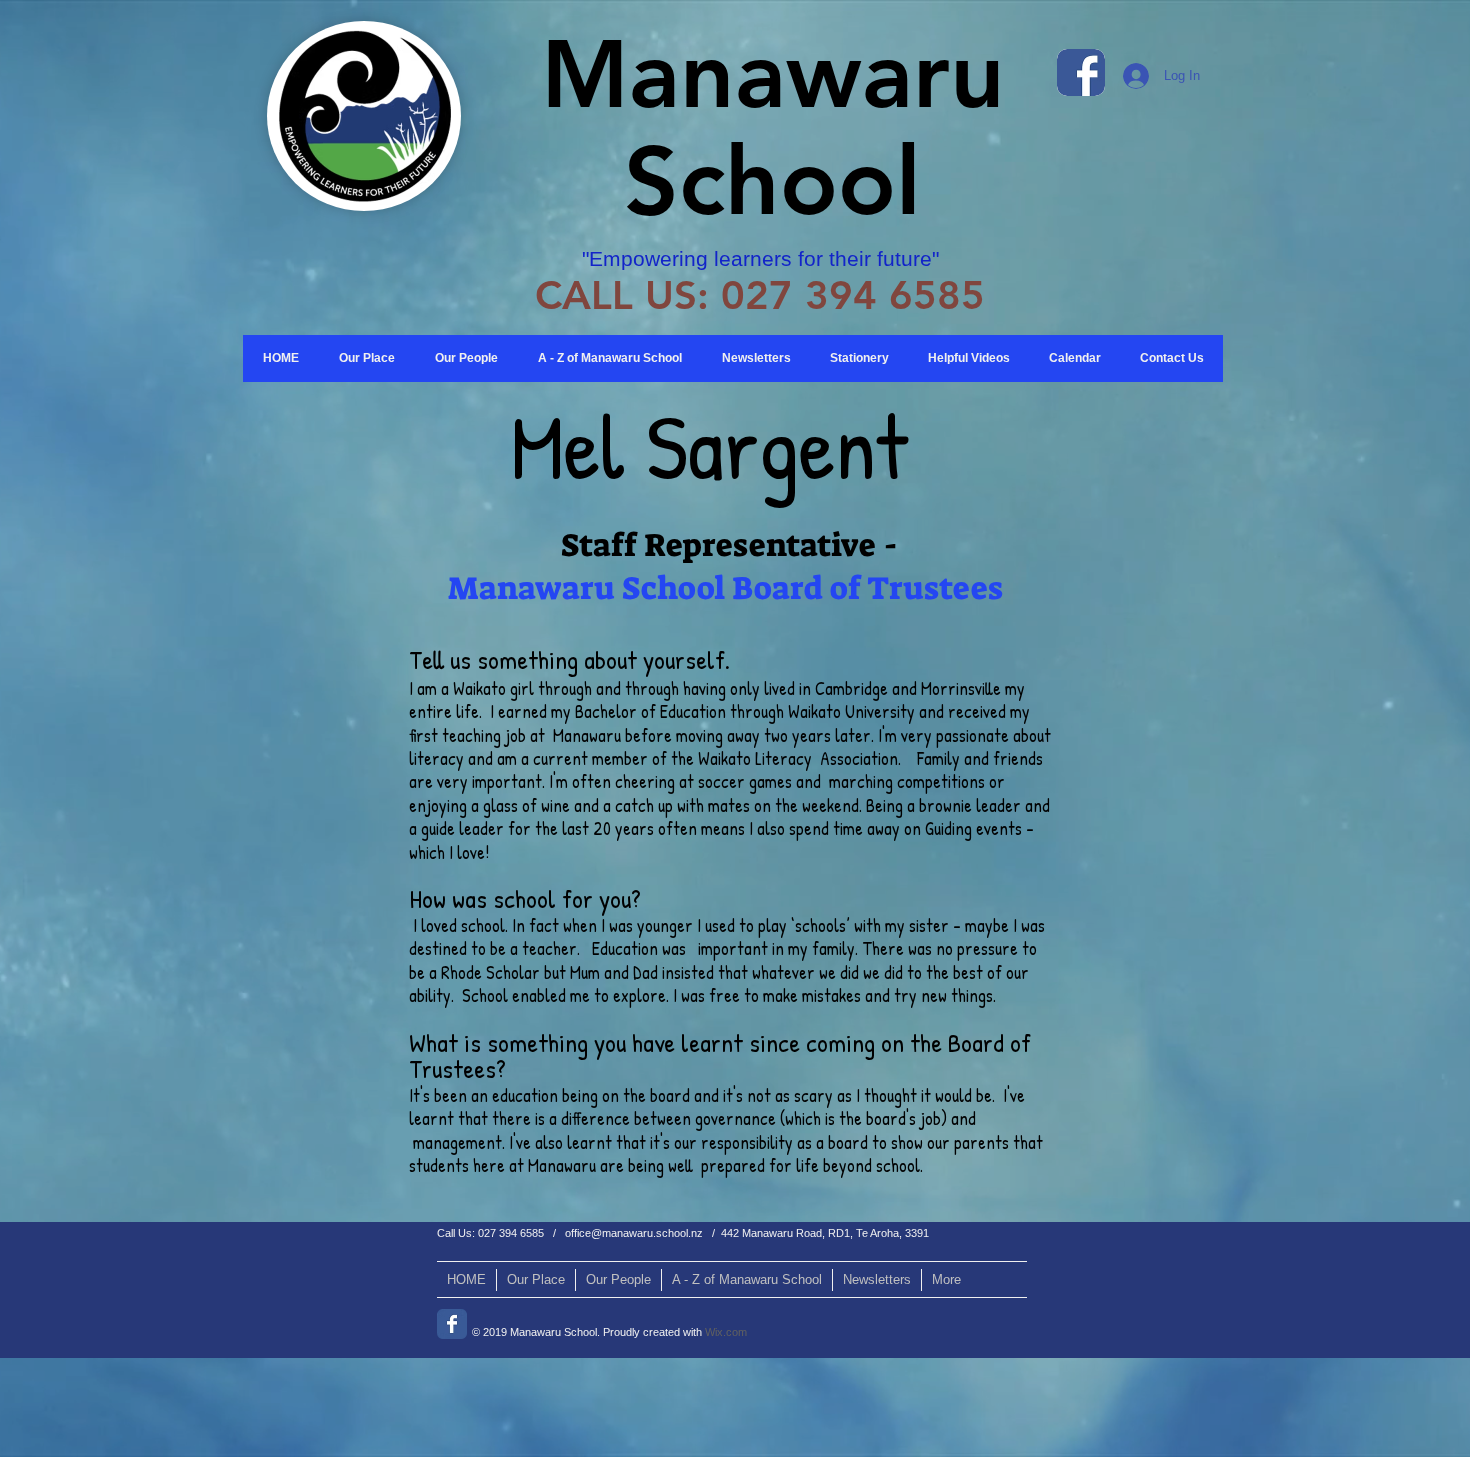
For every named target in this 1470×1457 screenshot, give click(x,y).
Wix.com (726, 1332)
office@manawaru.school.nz (634, 1233)
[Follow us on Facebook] (452, 1324)
